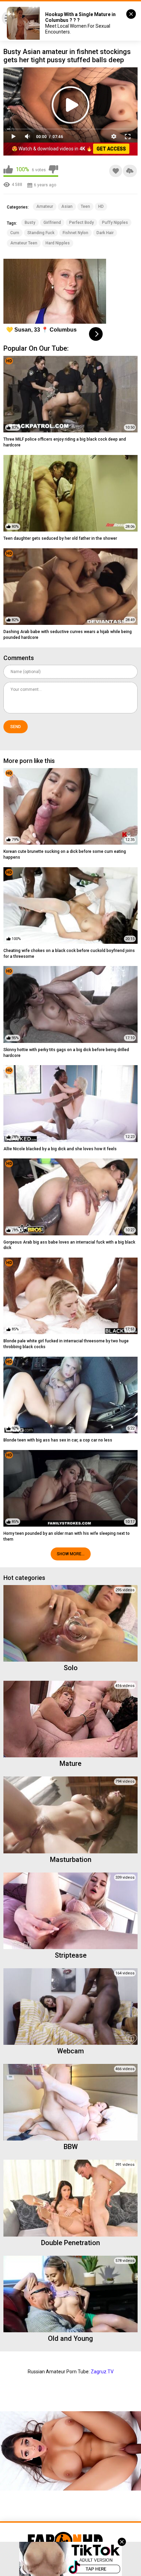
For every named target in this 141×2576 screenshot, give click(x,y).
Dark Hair (105, 233)
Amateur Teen (24, 243)
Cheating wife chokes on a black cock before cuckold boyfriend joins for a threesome (69, 954)
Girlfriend (52, 223)
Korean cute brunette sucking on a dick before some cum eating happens (65, 854)
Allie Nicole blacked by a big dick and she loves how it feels (60, 1149)
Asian (67, 206)
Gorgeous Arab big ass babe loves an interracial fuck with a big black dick (69, 1245)
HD (101, 206)
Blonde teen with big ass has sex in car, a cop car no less (58, 1440)
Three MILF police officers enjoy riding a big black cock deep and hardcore (65, 442)
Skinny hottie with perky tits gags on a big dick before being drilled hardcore (66, 1053)
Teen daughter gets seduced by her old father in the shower (60, 538)
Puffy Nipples (115, 223)
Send (16, 727)
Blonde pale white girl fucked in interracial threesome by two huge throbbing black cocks (66, 1344)
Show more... (71, 1554)
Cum (15, 233)
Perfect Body (81, 223)
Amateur (45, 206)
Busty (30, 223)
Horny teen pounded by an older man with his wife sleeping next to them (67, 1536)
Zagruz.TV (102, 2372)
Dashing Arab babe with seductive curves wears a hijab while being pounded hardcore (68, 635)
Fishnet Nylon (75, 233)
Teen (85, 206)
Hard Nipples (58, 243)
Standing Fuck (41, 233)
